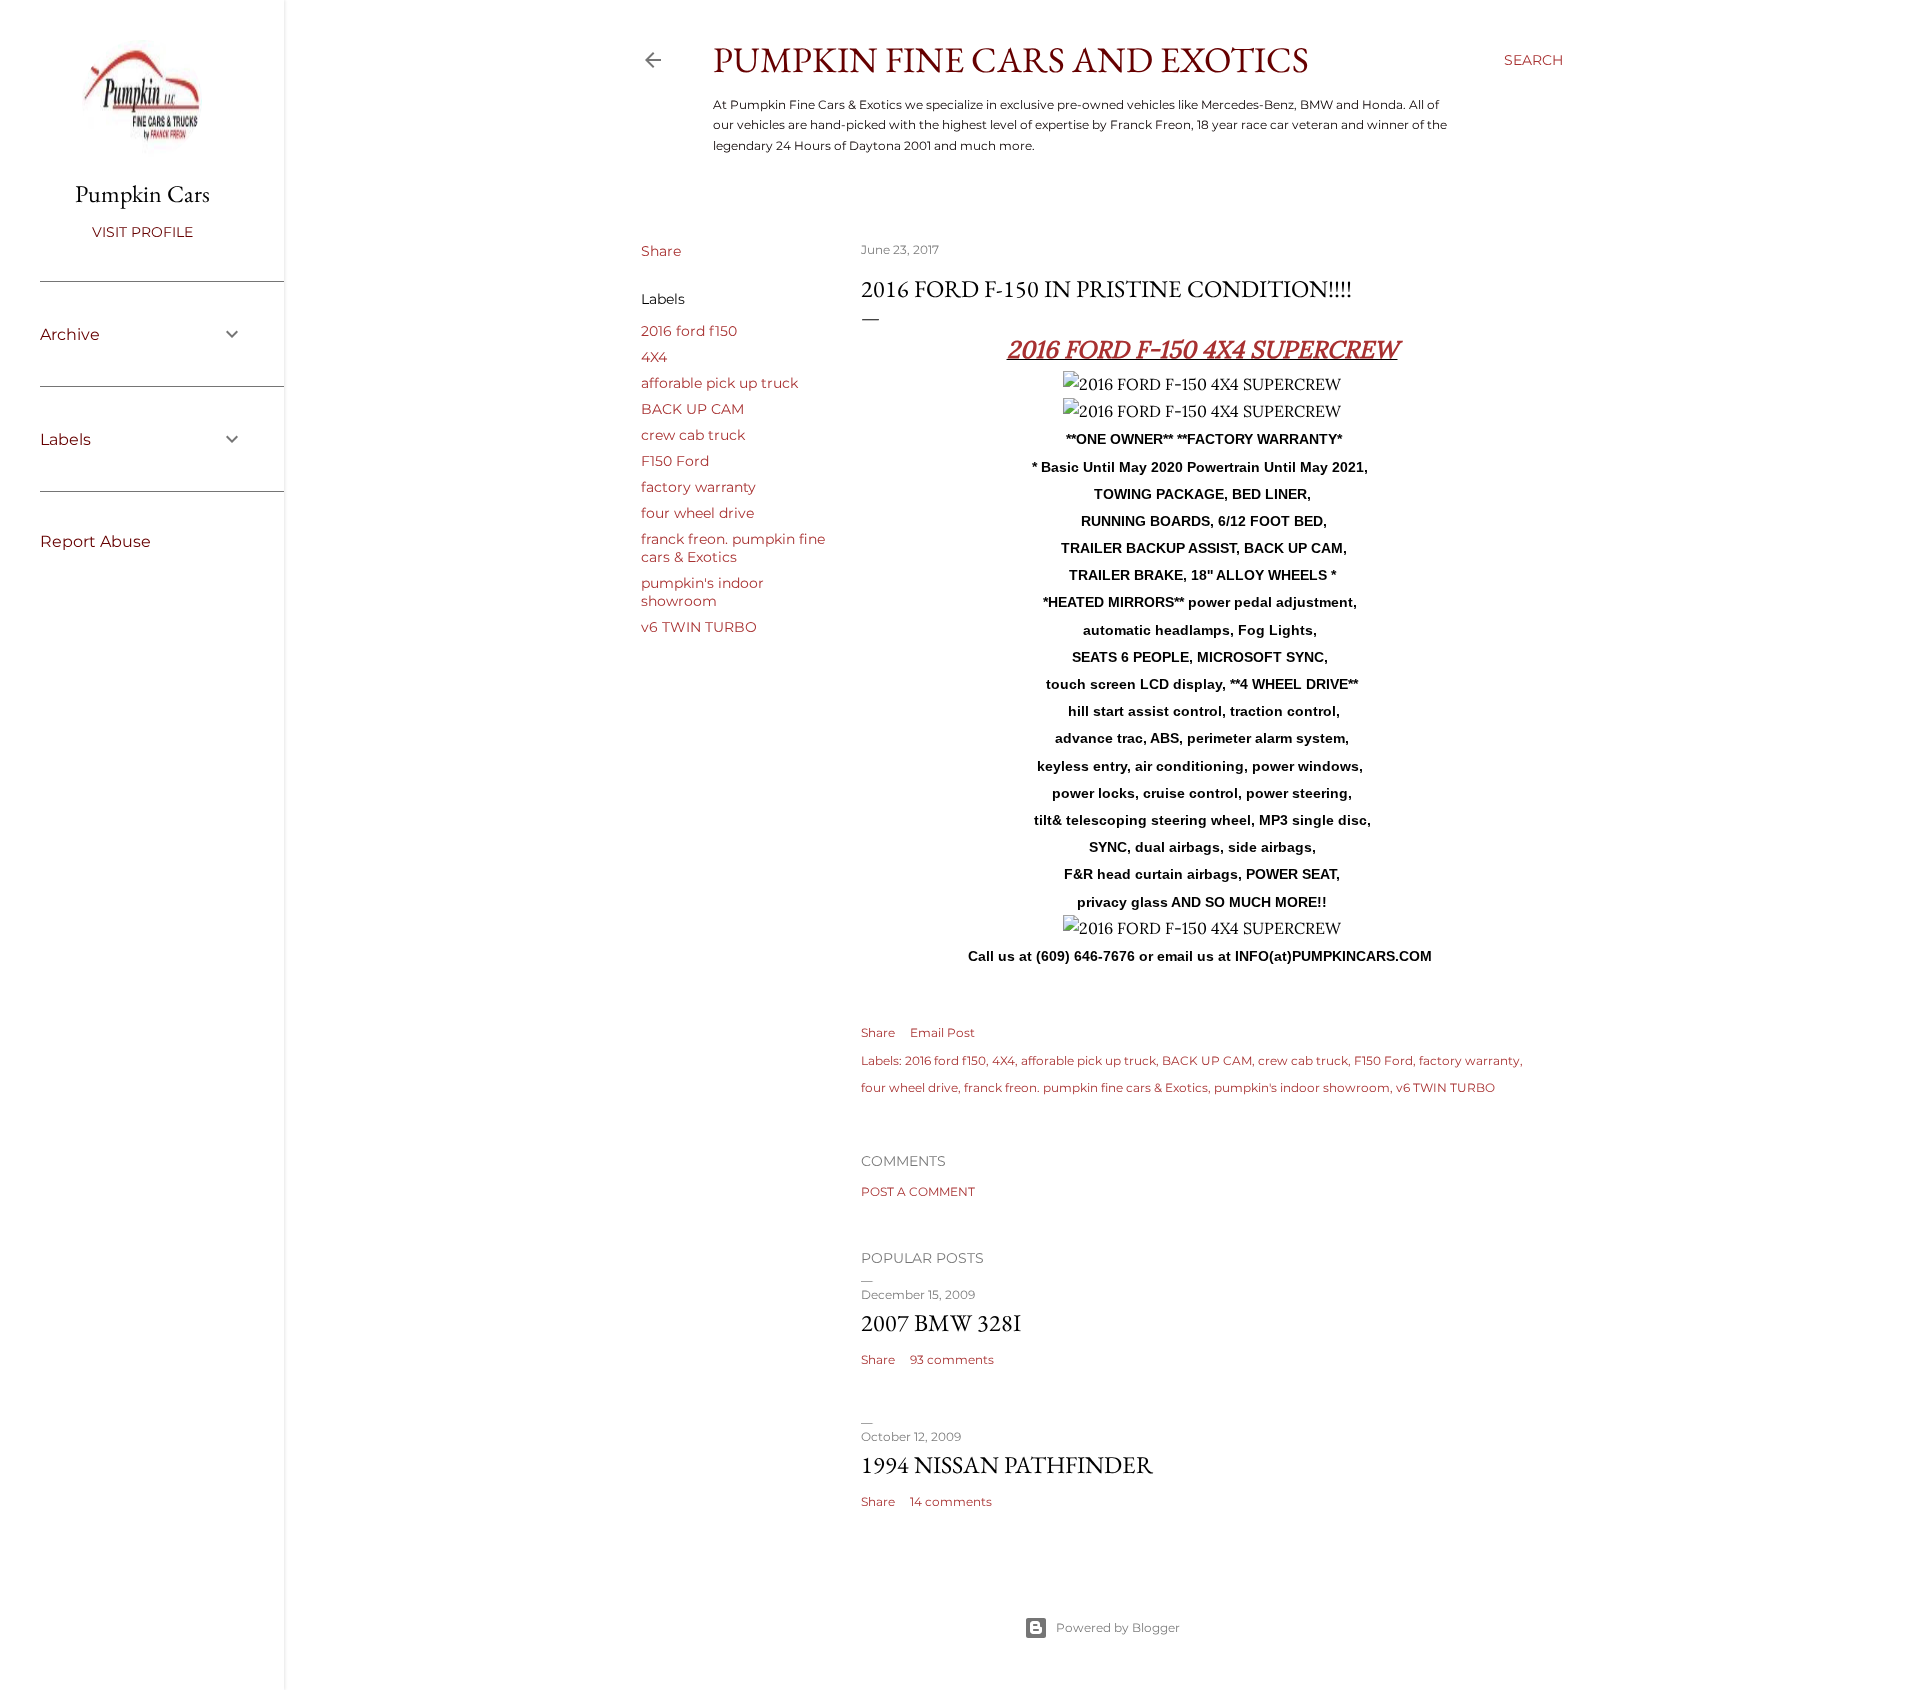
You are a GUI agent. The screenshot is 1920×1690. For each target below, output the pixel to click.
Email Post (942, 1032)
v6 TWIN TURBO (699, 627)
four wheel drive (697, 513)
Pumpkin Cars (142, 193)
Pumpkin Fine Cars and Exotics (1011, 59)
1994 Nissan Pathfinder (1007, 1464)
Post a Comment (918, 1191)
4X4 (654, 357)
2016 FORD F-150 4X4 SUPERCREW (1202, 349)
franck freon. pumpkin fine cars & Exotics (733, 548)
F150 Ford (675, 461)
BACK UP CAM (692, 409)
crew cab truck (693, 435)
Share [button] (661, 251)
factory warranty (698, 487)
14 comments (951, 1501)
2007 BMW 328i (941, 1322)
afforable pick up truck (719, 383)
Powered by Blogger (1118, 1627)
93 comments (952, 1359)
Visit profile (142, 232)
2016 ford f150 (689, 331)
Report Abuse (95, 541)
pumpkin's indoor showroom (702, 592)
